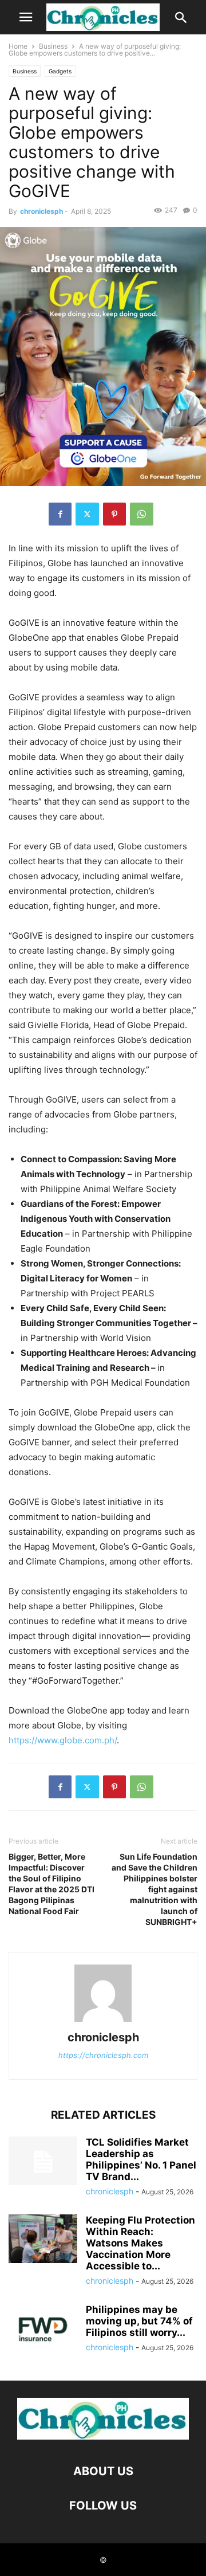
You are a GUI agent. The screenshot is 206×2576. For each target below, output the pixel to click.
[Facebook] (60, 514)
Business (53, 46)
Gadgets (60, 71)
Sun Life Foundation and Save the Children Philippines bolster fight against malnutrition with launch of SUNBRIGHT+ (154, 1889)
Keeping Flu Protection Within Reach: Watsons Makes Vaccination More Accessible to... (140, 2243)
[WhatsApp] (142, 514)
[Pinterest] (114, 514)
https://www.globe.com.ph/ (63, 1740)
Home (18, 46)
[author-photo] (103, 2022)
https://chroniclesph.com (103, 2055)
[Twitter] (87, 514)
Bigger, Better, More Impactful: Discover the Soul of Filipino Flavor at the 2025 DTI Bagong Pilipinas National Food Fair (51, 1884)
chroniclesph (41, 211)
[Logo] (103, 2436)
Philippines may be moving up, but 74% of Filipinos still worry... (139, 2321)
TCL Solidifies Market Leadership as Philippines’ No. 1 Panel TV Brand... (141, 2159)
